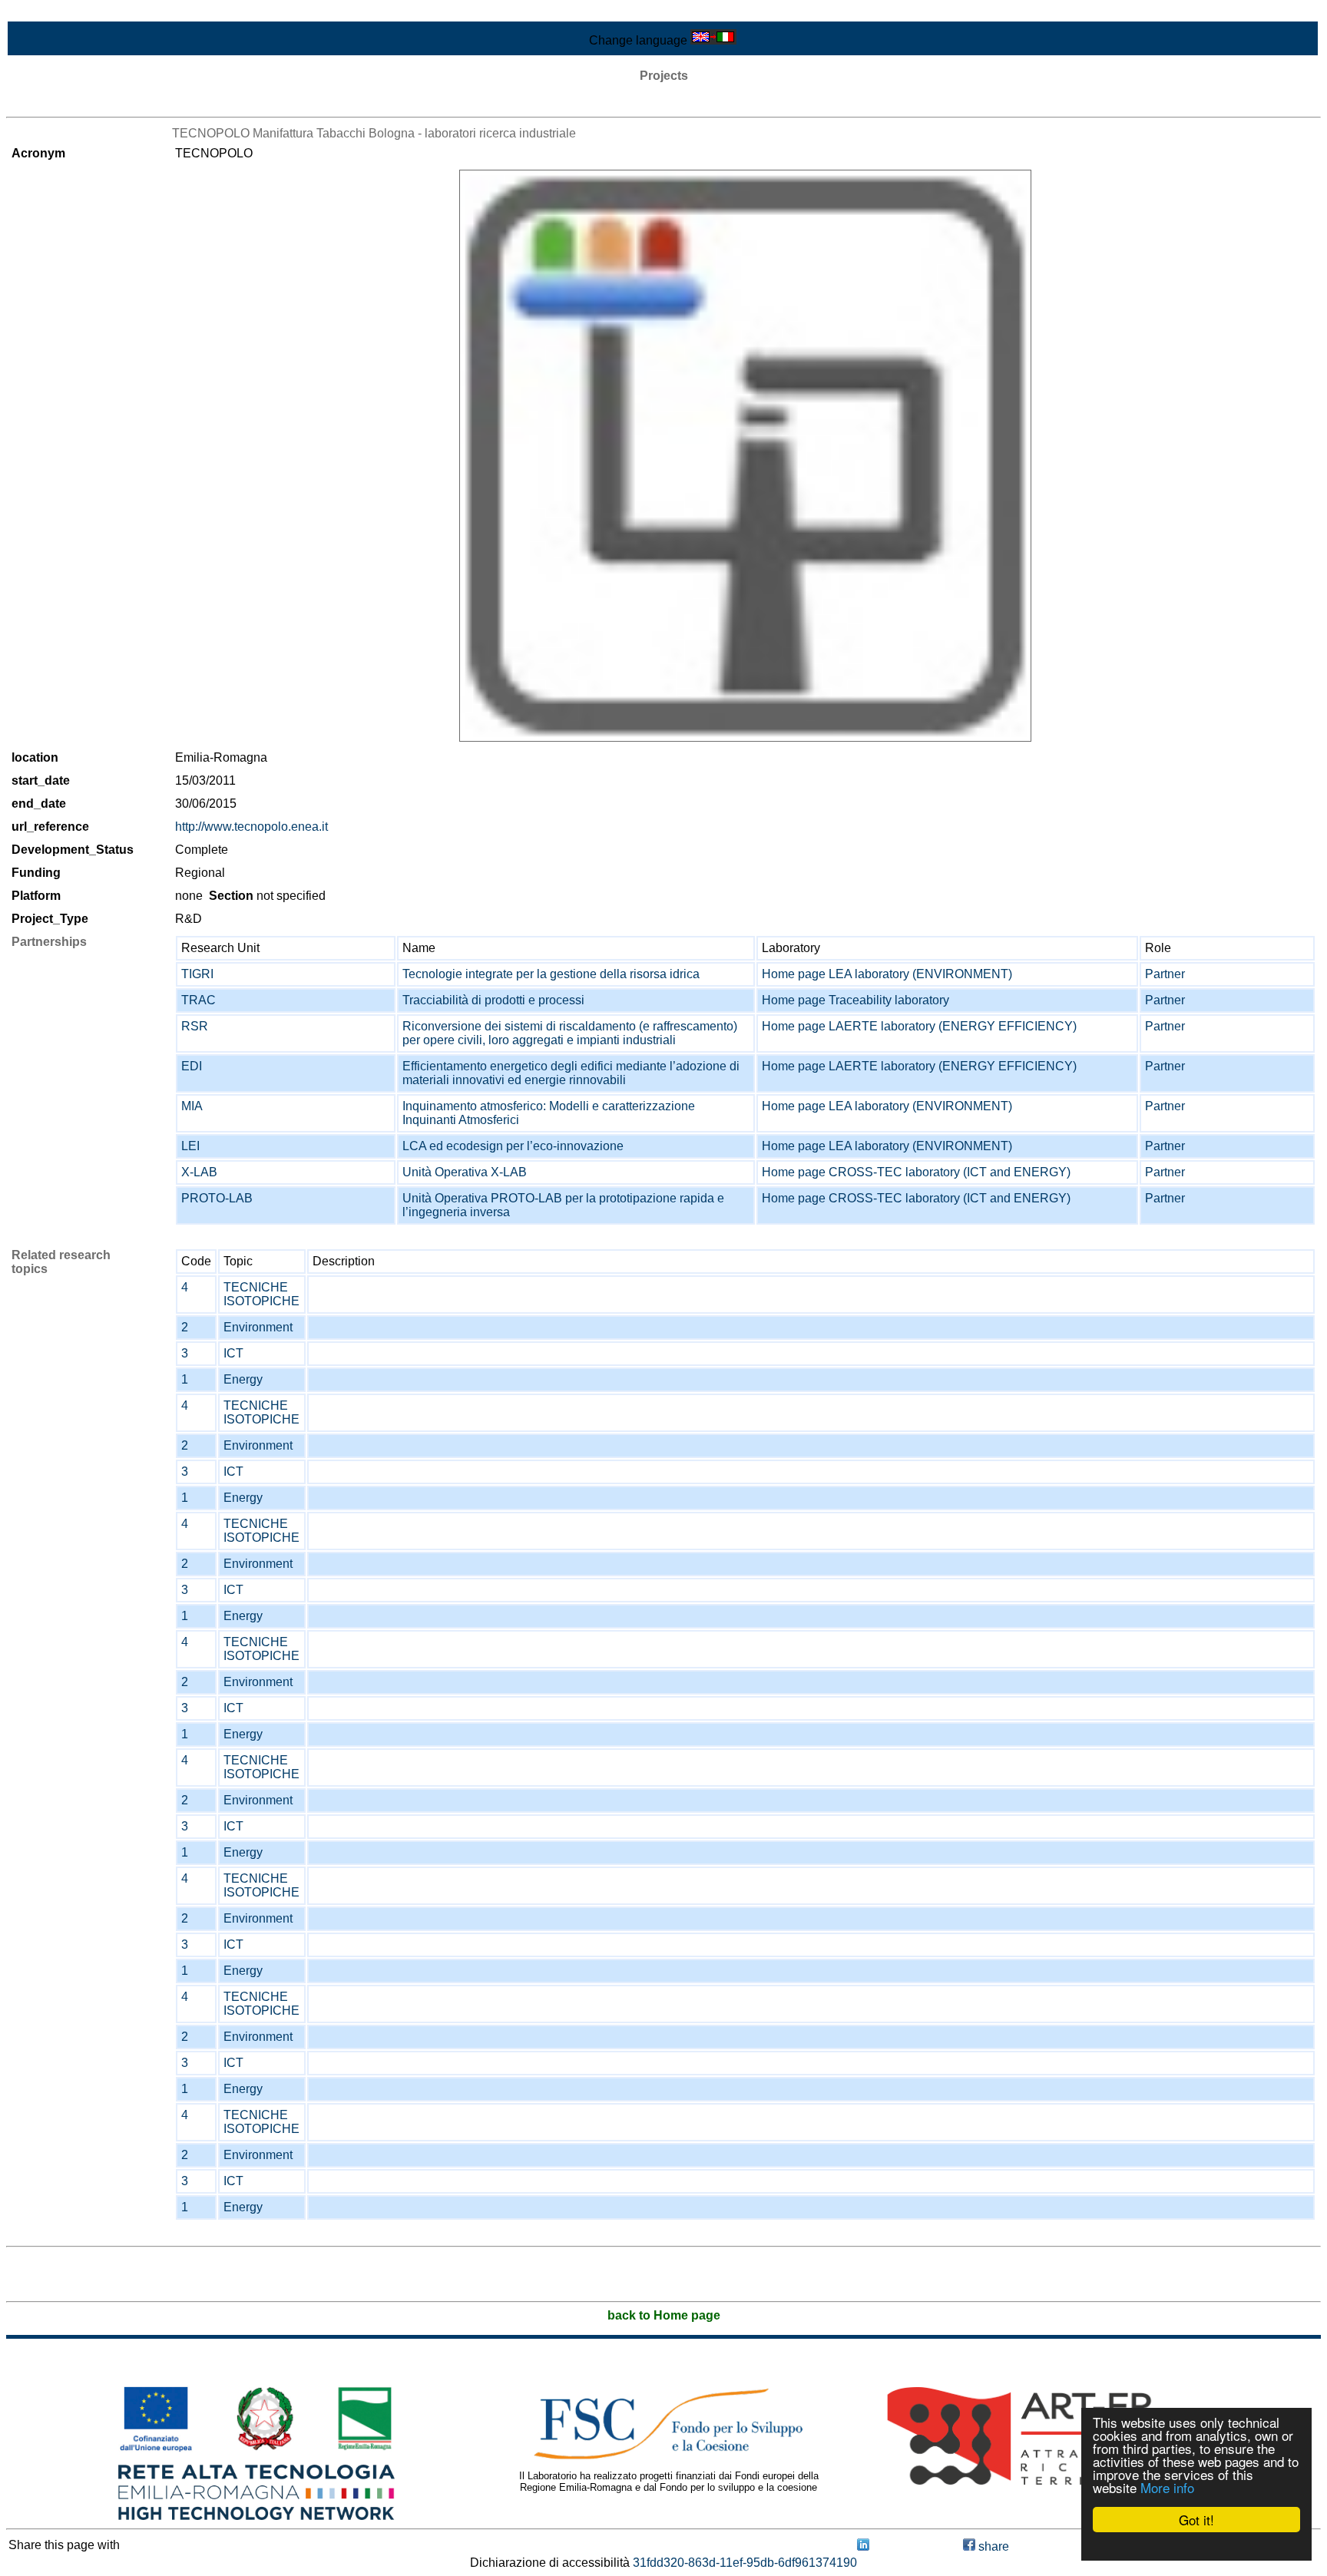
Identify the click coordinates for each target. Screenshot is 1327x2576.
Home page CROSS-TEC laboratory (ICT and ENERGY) (916, 1172)
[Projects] (745, 456)
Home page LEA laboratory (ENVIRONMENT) (887, 974)
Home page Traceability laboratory (855, 1000)
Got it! (1196, 2520)
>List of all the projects (67, 103)
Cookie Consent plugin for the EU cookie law (1196, 2546)
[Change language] (713, 40)
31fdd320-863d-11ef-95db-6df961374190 (745, 2563)
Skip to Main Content (63, 13)
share (992, 2546)
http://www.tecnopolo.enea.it (252, 827)
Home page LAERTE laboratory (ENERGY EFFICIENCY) (919, 1026)
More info (1167, 2487)
